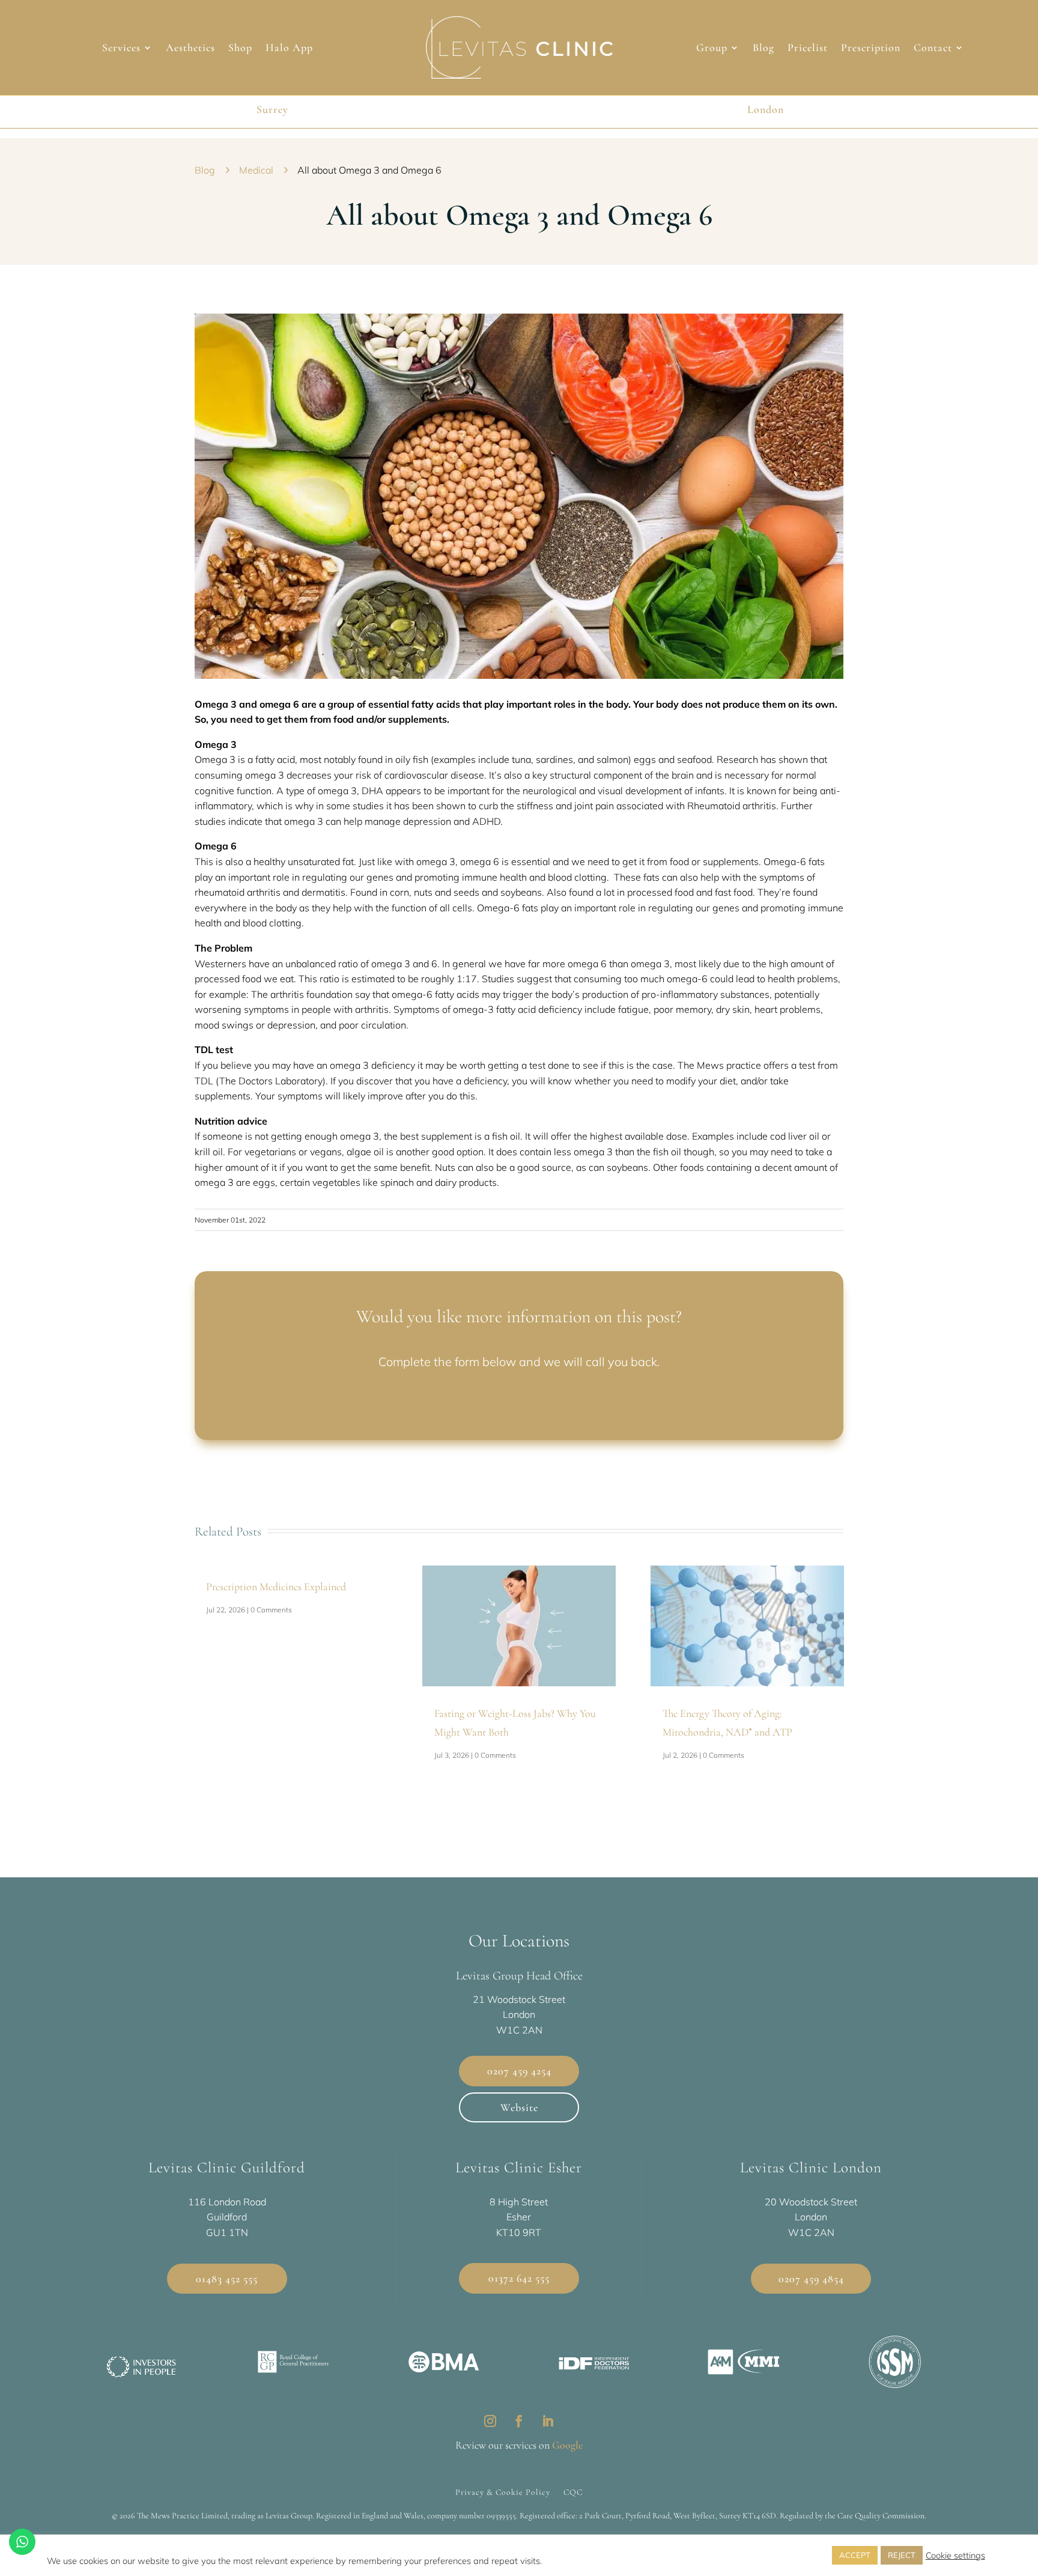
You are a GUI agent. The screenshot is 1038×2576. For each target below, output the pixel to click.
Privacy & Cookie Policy (503, 2492)
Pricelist (808, 49)
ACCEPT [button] (855, 2555)
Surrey (272, 109)
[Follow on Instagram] (490, 2421)
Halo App (289, 49)
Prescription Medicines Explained (276, 1587)
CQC (573, 2492)
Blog (763, 49)
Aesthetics (190, 49)
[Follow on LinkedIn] (548, 2421)
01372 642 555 (519, 2278)
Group (712, 49)
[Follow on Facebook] (519, 2421)
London (766, 109)
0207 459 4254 (519, 2071)
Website (519, 2107)
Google (567, 2445)
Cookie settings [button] (955, 2556)
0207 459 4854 (811, 2279)
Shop (240, 49)
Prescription (871, 49)
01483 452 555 (227, 2279)
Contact (933, 49)
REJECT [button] (902, 2555)
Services (121, 49)
